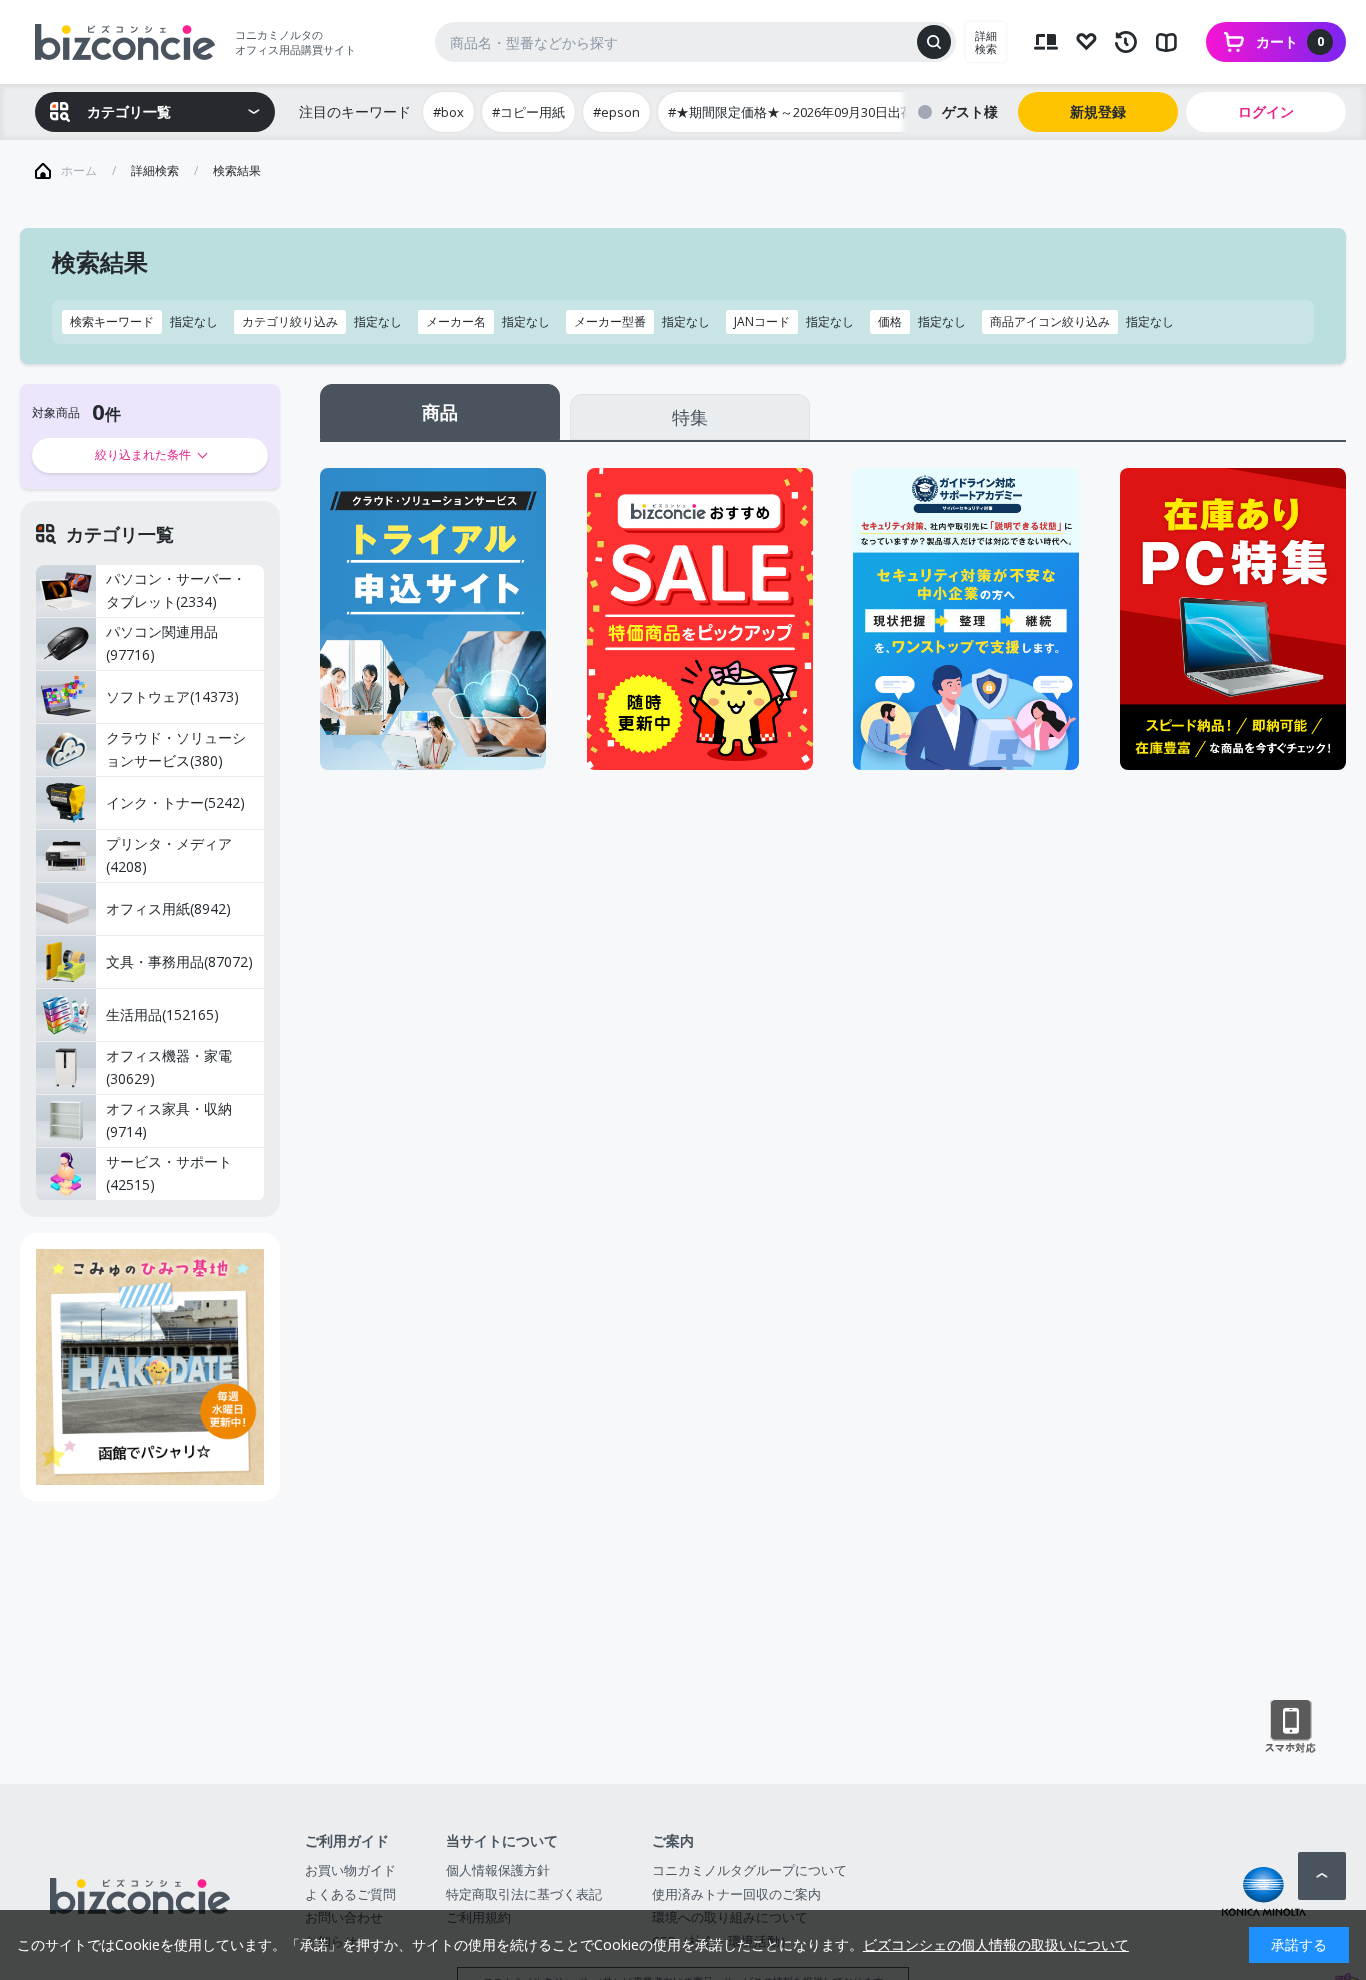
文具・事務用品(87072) (179, 961)
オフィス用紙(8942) (168, 908)
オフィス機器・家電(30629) (169, 1067)
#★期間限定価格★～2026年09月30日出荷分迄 (804, 112)
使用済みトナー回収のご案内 (736, 1894)
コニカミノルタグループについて (749, 1870)
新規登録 (1098, 111)
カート (1290, 41)
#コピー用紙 (528, 112)
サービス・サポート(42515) (169, 1173)
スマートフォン (1290, 1727)
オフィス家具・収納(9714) (169, 1120)
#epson (616, 112)
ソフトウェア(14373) (172, 696)
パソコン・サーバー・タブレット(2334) (176, 590)
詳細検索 (986, 42)
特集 (690, 417)
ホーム (79, 170)
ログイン (1266, 111)
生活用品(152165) (162, 1014)
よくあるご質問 (350, 1894)
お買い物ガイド (350, 1870)
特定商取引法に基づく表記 (524, 1894)
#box (448, 112)
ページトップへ (1322, 1876)
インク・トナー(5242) (175, 802)
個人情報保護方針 (498, 1870)
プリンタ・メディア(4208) (169, 855)
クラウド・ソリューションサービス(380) (176, 749)
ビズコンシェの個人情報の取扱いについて (996, 1944)
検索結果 (237, 170)
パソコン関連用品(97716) (162, 643)
